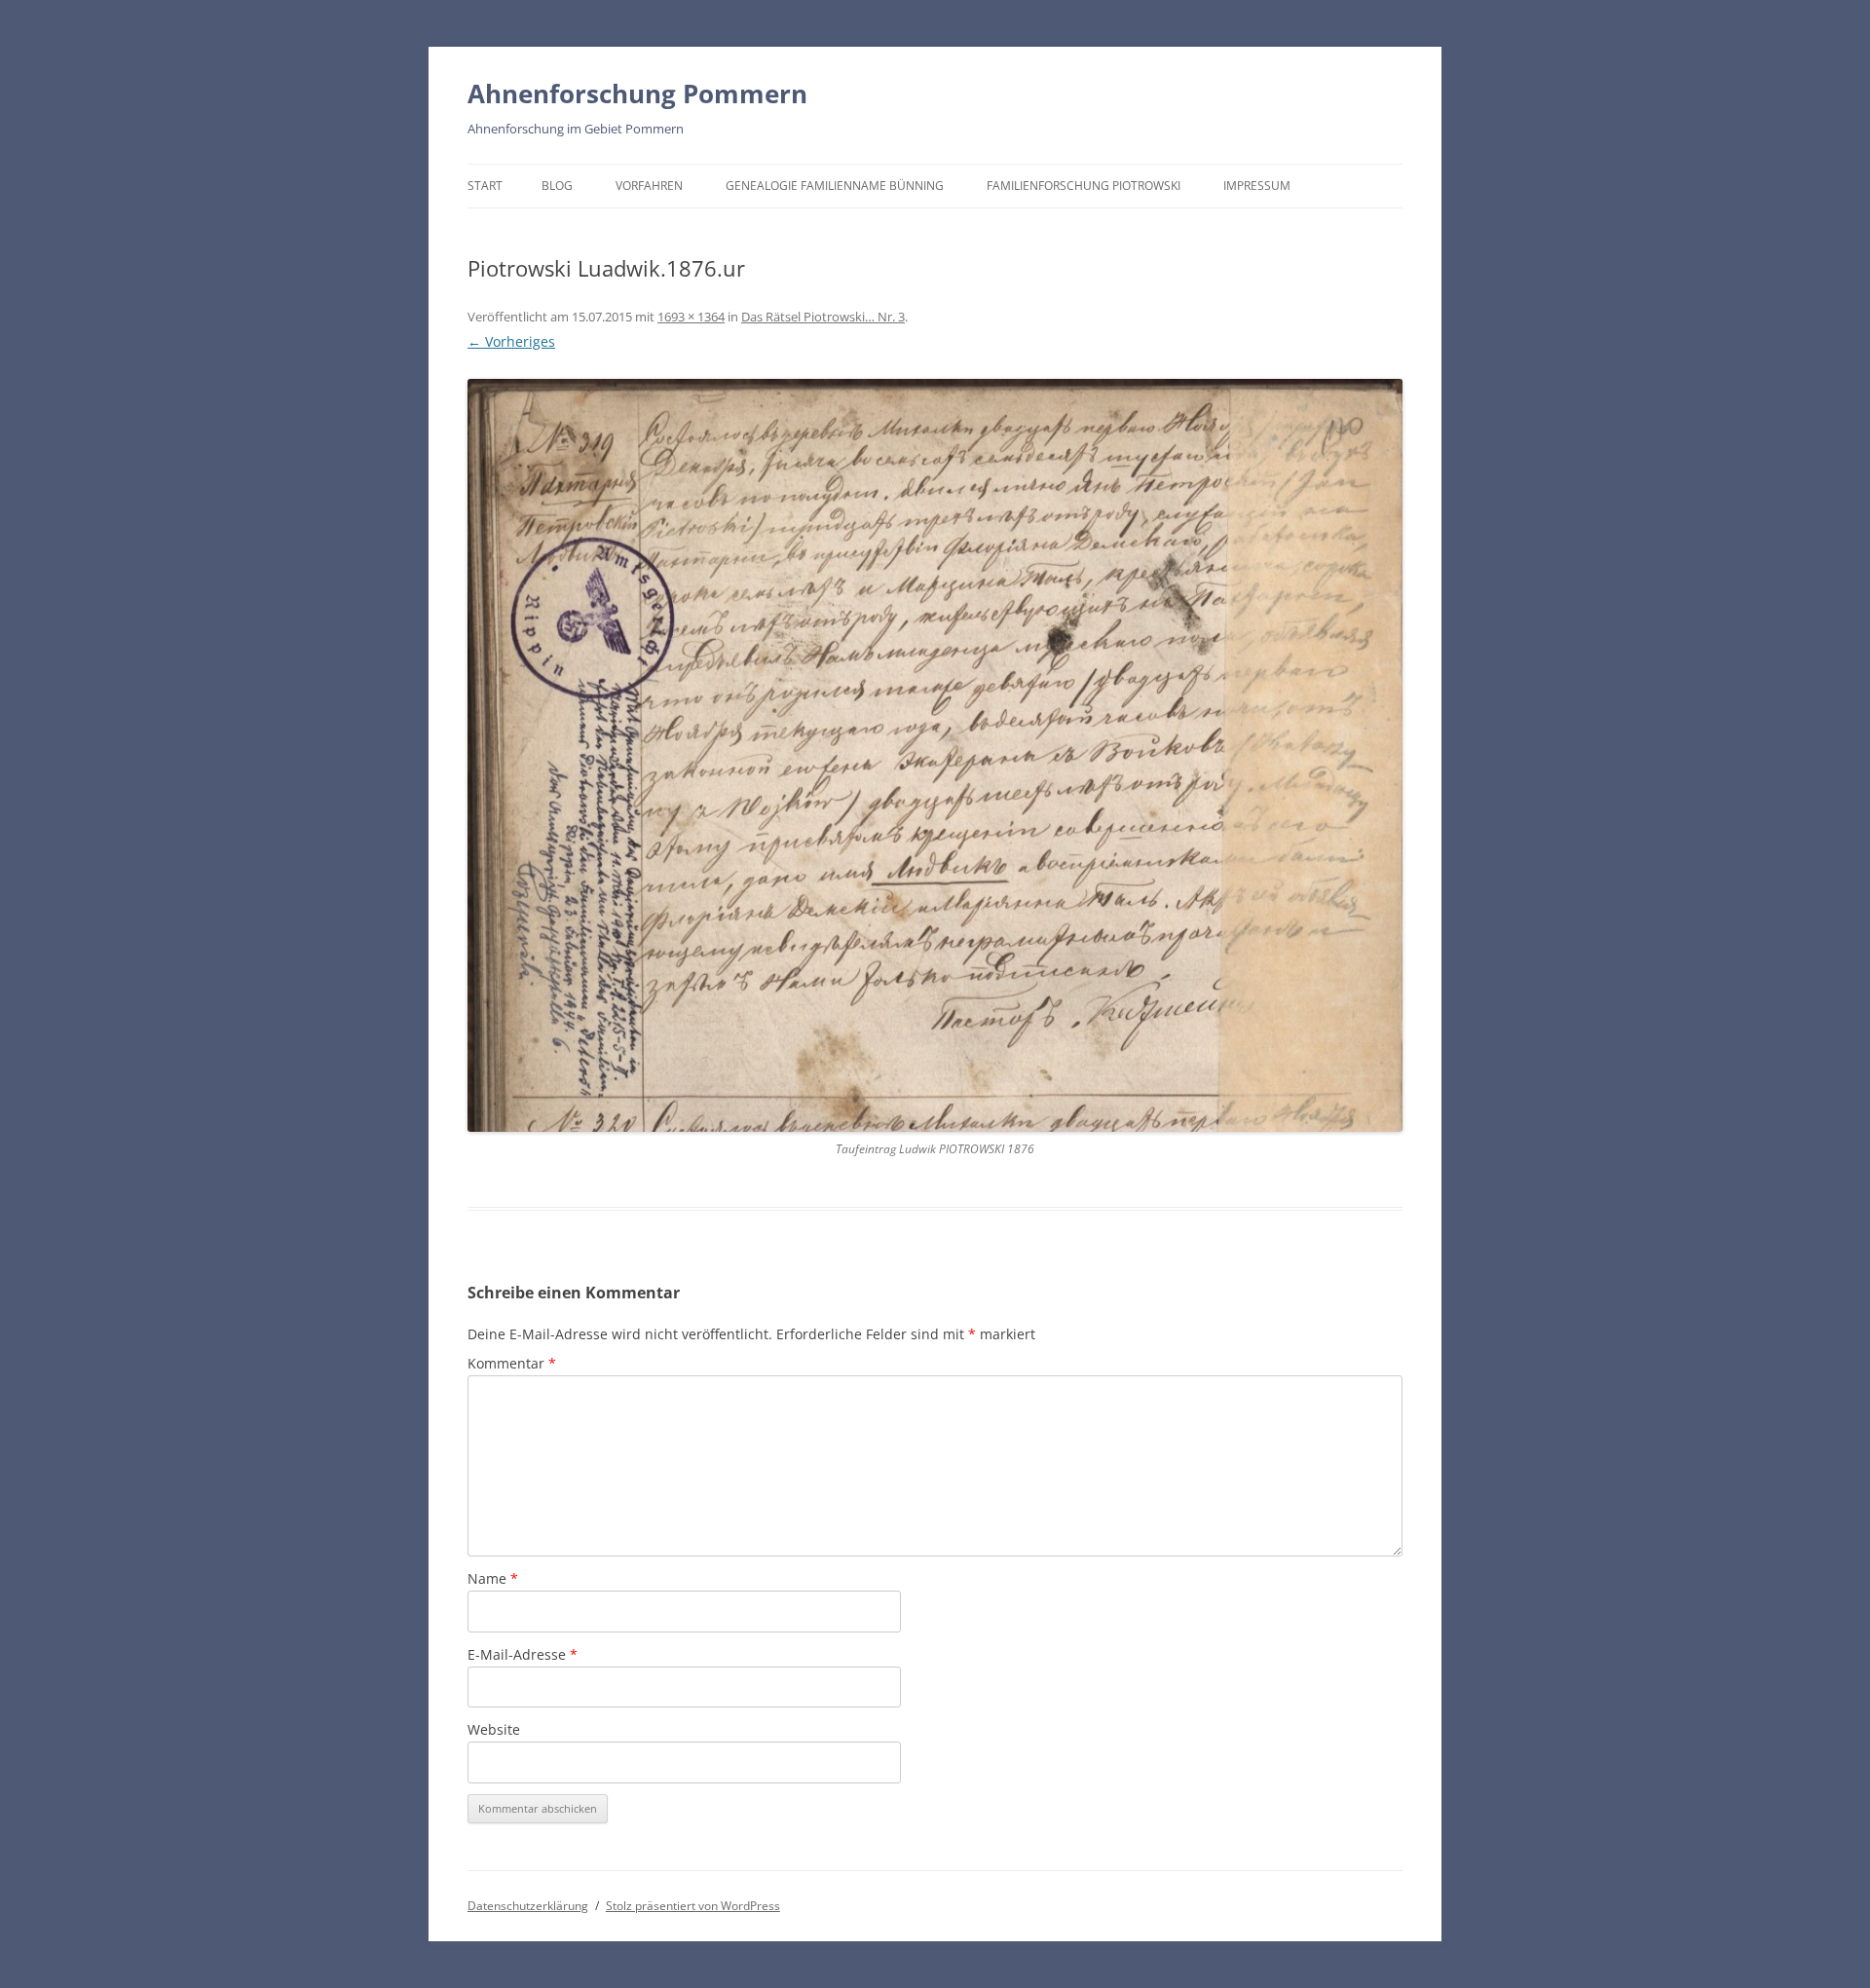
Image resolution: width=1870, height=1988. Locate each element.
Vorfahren (649, 186)
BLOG (557, 186)
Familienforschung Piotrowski (1084, 186)
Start (485, 186)
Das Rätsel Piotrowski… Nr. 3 (823, 317)
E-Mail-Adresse (523, 1654)
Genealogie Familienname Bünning (835, 186)
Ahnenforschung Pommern (637, 94)
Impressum (1257, 186)
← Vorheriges (511, 341)
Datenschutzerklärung (528, 1906)
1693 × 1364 (691, 317)
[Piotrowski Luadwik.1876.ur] (935, 755)
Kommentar (512, 1363)
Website (494, 1729)
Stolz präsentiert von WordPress (693, 1906)
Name (493, 1578)
